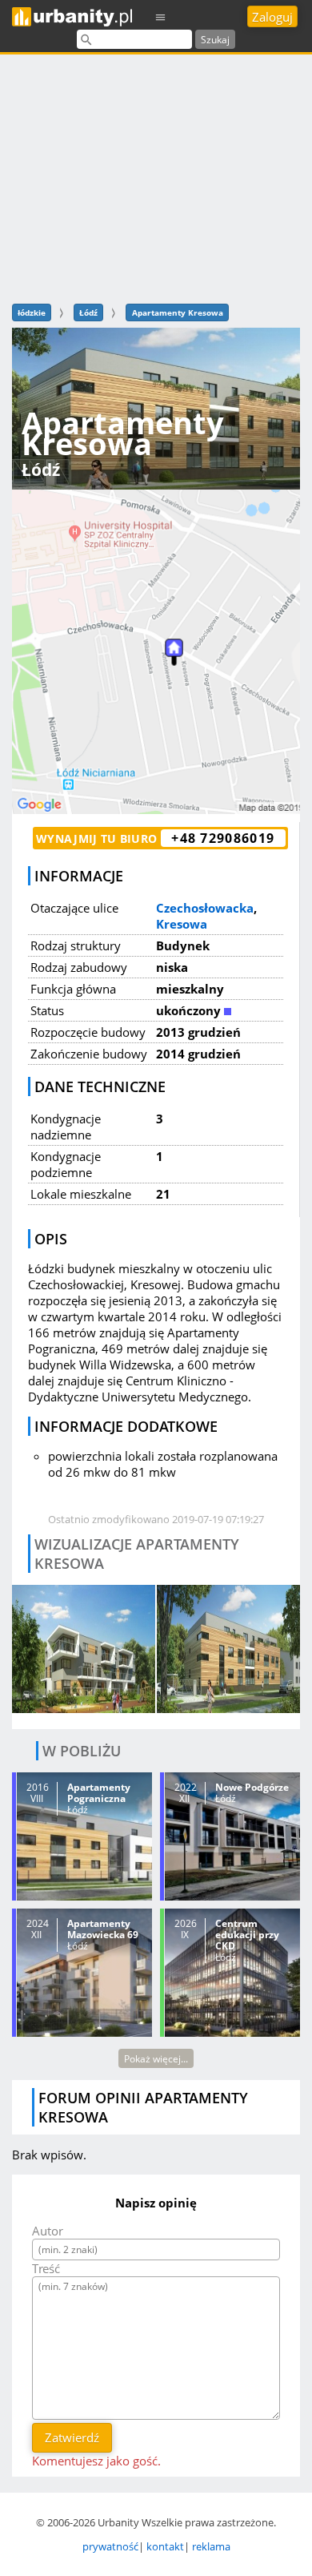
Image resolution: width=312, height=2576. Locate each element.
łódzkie (32, 312)
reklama (211, 2546)
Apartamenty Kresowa (178, 312)
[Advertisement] (156, 177)
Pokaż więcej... (156, 2059)
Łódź (88, 312)
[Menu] (161, 16)
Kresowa (182, 924)
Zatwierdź (72, 2437)
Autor (48, 2231)
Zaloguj (272, 17)
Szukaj (215, 40)
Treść (46, 2268)
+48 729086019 (223, 838)
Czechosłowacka (205, 908)
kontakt (165, 2546)
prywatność (110, 2546)
